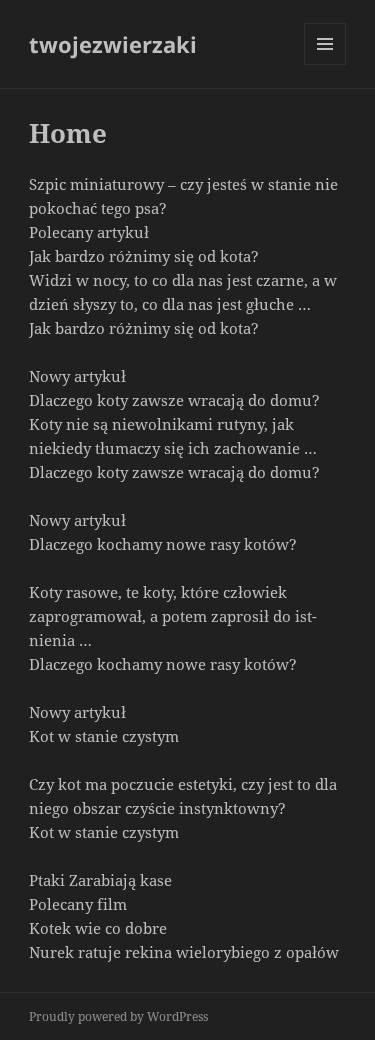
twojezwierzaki (113, 44)
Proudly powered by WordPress (118, 1016)
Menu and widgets (325, 64)
